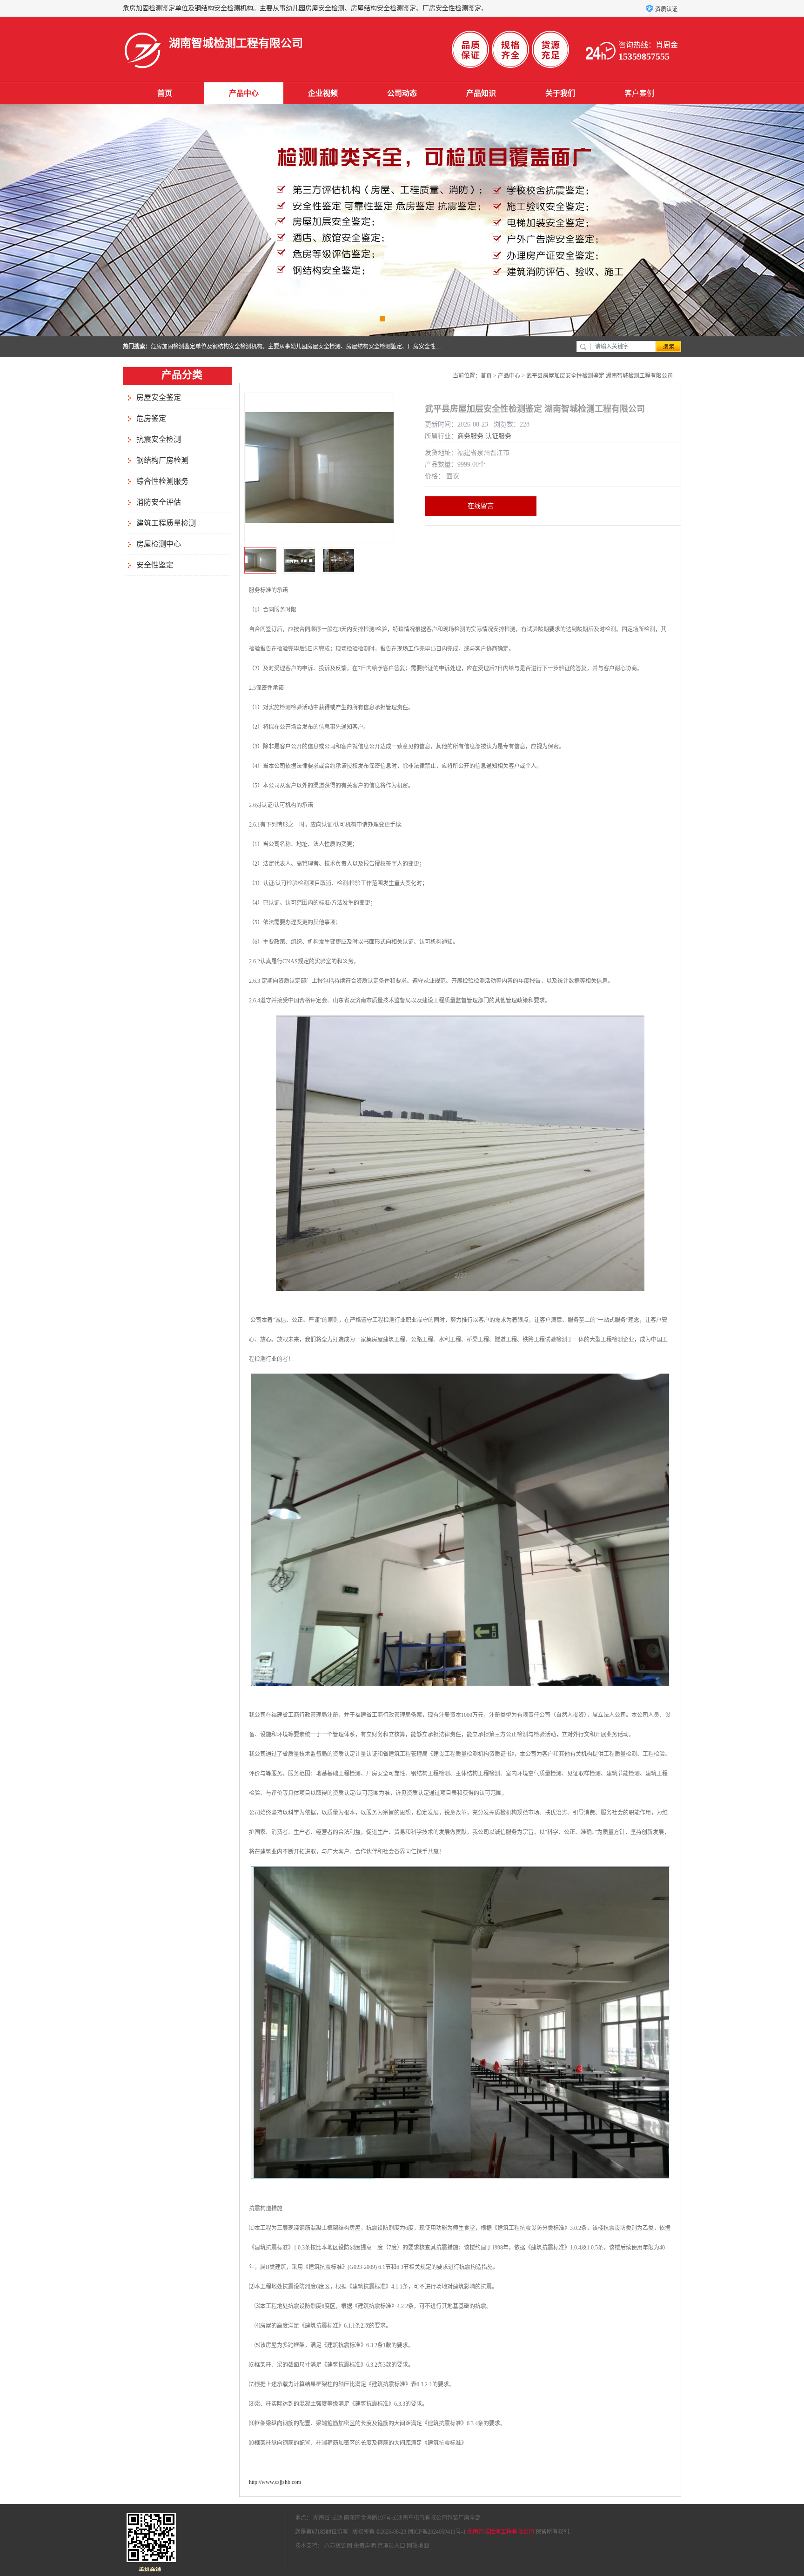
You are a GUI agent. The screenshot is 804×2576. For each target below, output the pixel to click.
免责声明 (365, 2546)
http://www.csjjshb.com (275, 2482)
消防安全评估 (159, 502)
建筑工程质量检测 (166, 523)
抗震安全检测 (159, 439)
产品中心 (244, 93)
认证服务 (498, 436)
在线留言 (481, 506)
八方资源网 (338, 2546)
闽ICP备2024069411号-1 (437, 2532)
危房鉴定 (151, 418)
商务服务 (470, 436)
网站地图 (418, 2546)
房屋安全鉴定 (159, 397)
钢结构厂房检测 (162, 460)
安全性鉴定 (155, 565)
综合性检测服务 (162, 481)
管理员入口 (391, 2546)
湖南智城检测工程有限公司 (501, 2532)
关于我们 (560, 93)
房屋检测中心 (159, 544)
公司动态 (402, 93)
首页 (165, 93)
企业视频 (323, 93)
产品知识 (481, 93)
